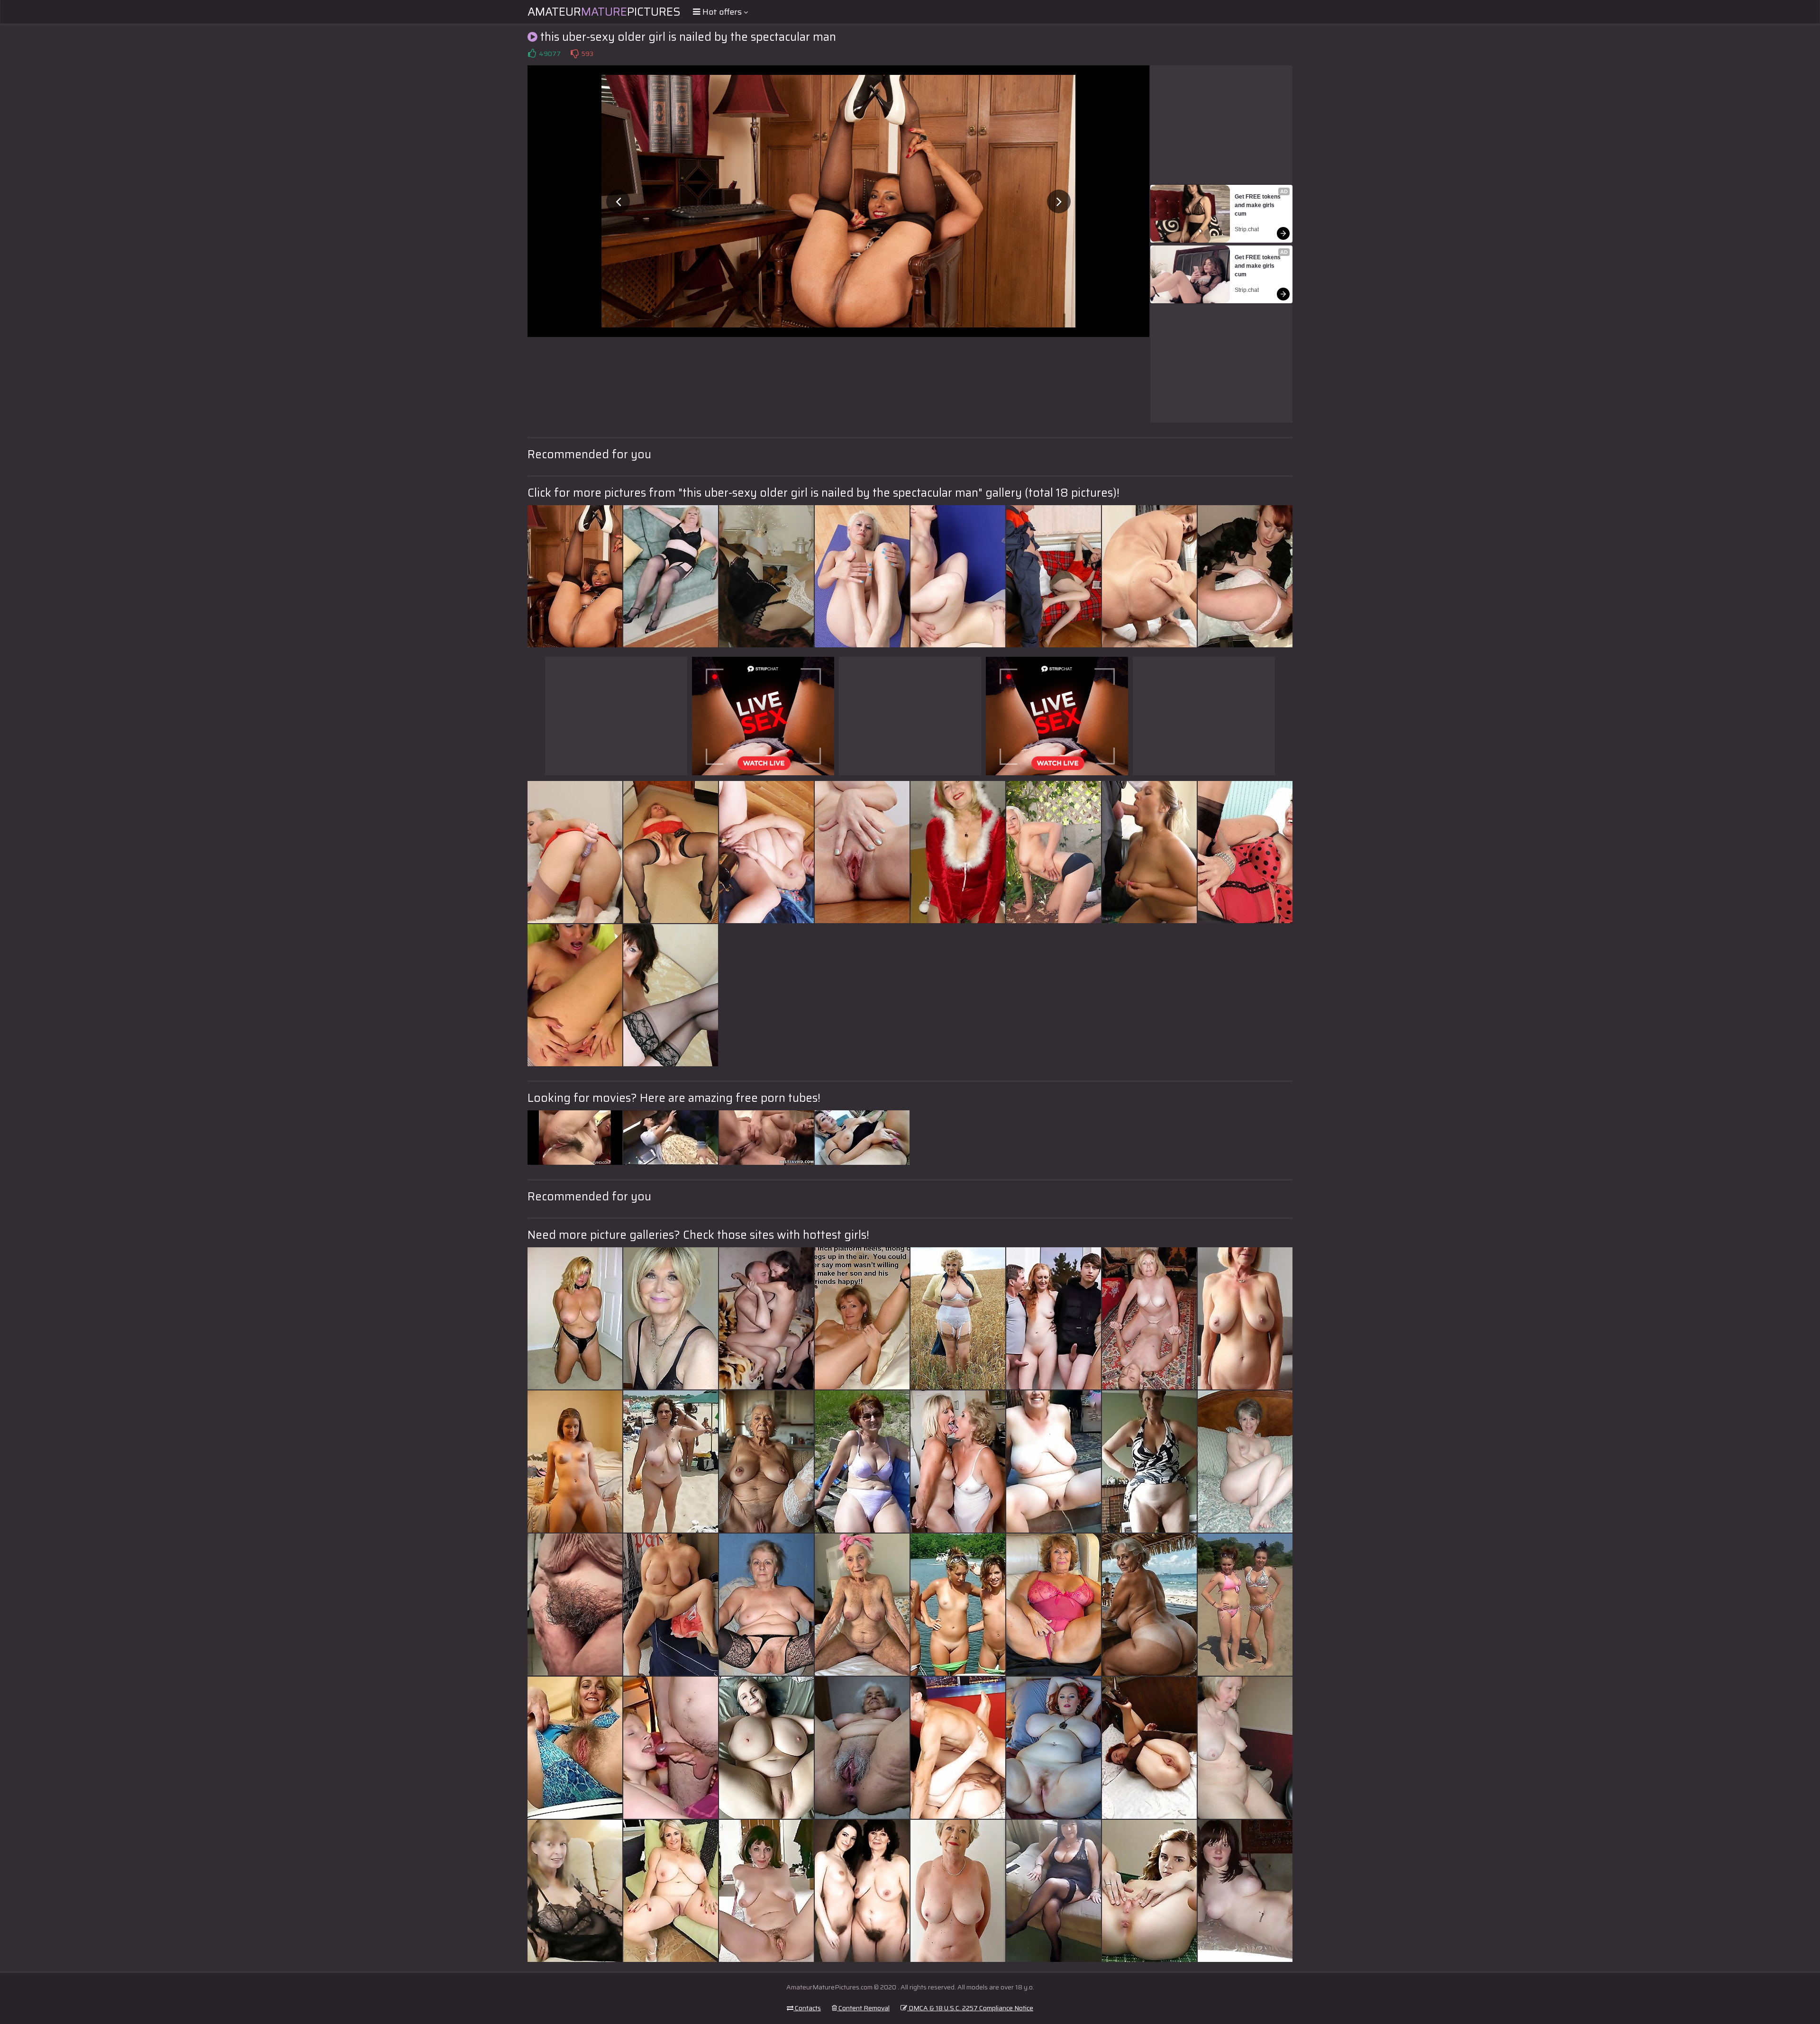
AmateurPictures (604, 12)
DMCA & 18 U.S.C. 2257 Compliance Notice (970, 2008)
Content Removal (863, 2008)
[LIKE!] (532, 54)
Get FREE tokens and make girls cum (1258, 205)
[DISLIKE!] (574, 54)
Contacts (807, 2008)
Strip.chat (1247, 229)
